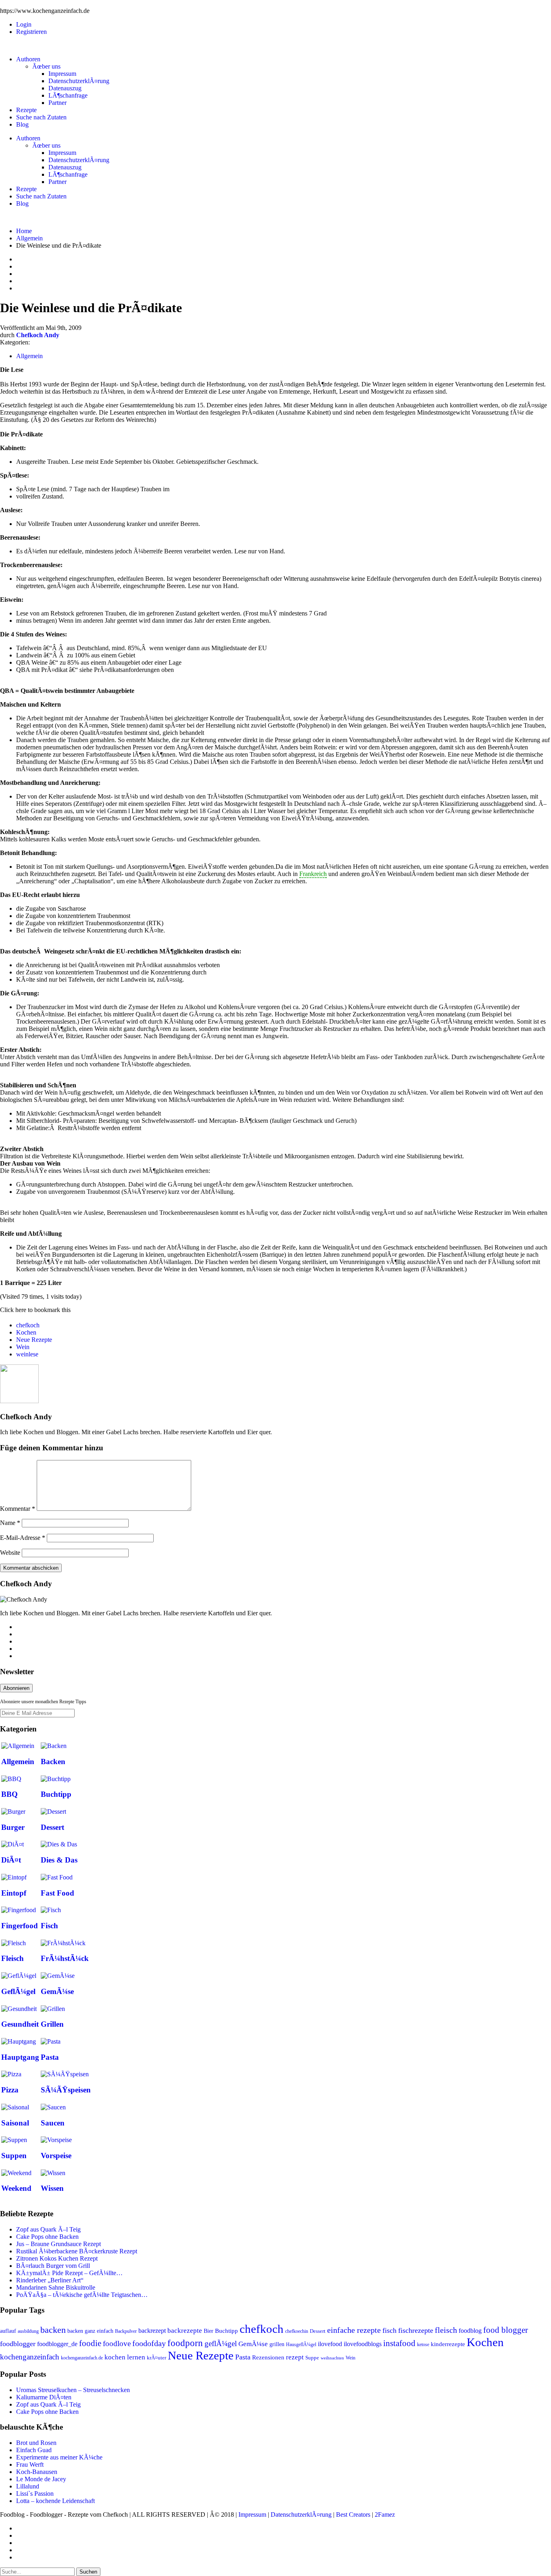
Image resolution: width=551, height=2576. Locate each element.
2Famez (385, 2514)
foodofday (149, 2343)
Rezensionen (268, 2357)
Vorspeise (56, 2156)
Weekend (16, 2188)
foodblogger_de (57, 2344)
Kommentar (18, 1509)
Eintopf (14, 1893)
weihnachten (332, 2358)
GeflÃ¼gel (18, 1991)
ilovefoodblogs (363, 2344)
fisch (389, 2330)
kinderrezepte (448, 2344)
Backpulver (126, 2331)
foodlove (117, 2343)
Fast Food (57, 1893)
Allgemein (29, 238)
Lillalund (28, 2486)
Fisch (49, 1926)
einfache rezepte (354, 2330)
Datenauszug (65, 88)
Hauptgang (20, 2057)
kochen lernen (125, 2357)
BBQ (9, 1794)
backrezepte (185, 2330)
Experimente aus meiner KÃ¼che (59, 2457)
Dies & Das (59, 1860)
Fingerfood (20, 1926)
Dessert (52, 1827)
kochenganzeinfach (30, 2357)
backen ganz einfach (90, 2331)
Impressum (62, 74)
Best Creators (353, 2514)
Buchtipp (56, 1794)
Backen (53, 1761)
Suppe (312, 2358)
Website (10, 1553)
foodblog (470, 2331)
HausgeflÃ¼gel (301, 2344)
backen (53, 2330)
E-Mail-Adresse (23, 1538)
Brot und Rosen (36, 2443)
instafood (399, 2343)
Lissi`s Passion (35, 2494)
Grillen (52, 2024)
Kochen (26, 1332)
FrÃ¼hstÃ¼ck (65, 1958)
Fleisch (13, 1958)
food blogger (506, 2330)
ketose (423, 2344)
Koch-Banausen (37, 2472)
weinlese (27, 1354)
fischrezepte (416, 2330)
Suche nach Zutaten (41, 117)
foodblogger (18, 2344)
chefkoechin (297, 2331)
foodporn (185, 2343)
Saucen (53, 2123)
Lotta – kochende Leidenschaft (55, 2501)
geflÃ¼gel (221, 2343)
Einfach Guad (34, 2450)
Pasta (50, 2057)
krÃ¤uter (157, 2358)
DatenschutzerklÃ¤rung (79, 81)
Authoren (28, 59)
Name (10, 1523)
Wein (23, 1347)
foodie (90, 2343)
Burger (13, 1827)
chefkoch (28, 1325)
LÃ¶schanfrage (68, 95)
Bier (209, 2331)
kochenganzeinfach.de (82, 2358)
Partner (57, 103)
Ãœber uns (46, 66)
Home (24, 231)
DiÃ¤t (11, 1860)
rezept (295, 2357)
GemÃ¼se (57, 1991)
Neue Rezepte (34, 1340)
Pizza (10, 2090)
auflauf (8, 2331)
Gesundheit (20, 2024)
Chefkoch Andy (38, 335)
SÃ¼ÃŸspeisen (66, 2090)
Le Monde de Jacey (41, 2479)
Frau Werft (30, 2464)
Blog (22, 124)
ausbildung (28, 2331)
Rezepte (26, 110)
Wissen (52, 2188)
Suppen (14, 2156)
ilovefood (330, 2344)
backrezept (152, 2331)
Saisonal (15, 2123)
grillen (277, 2344)
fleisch (446, 2330)
